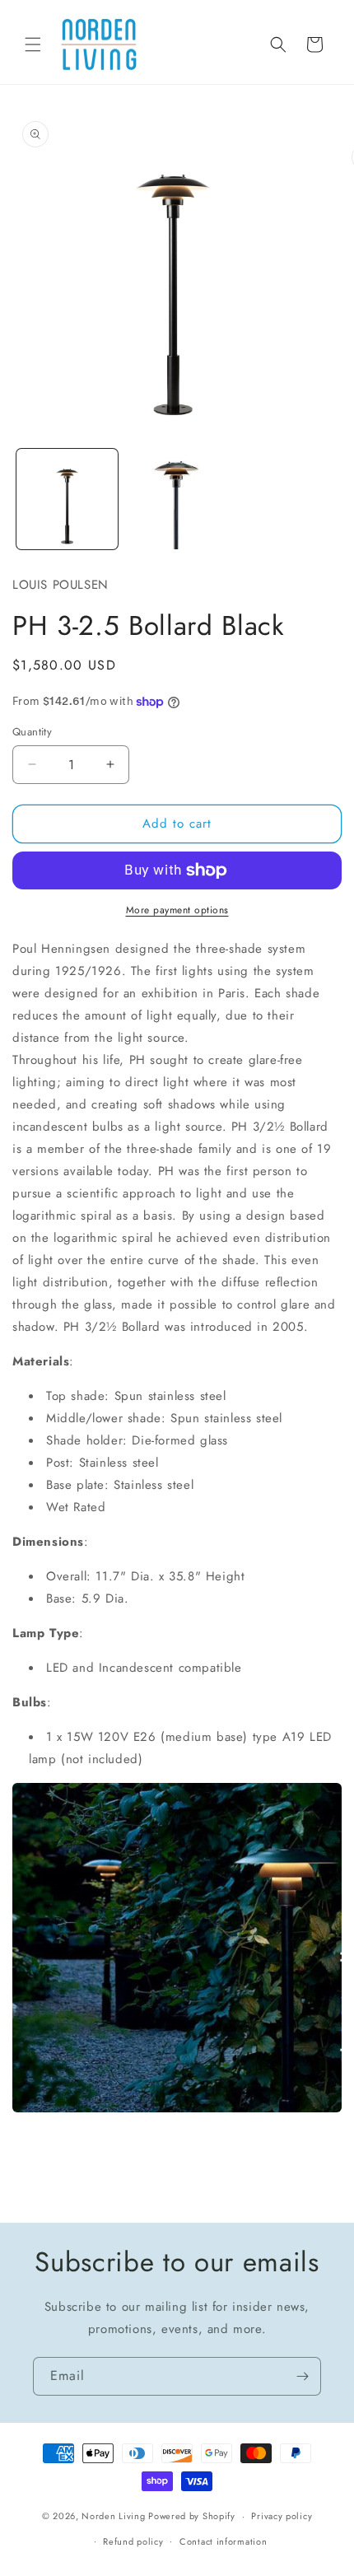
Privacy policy (282, 2516)
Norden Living (113, 2516)
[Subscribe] (302, 2376)
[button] (33, 44)
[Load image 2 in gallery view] (177, 499)
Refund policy (133, 2541)
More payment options (177, 910)
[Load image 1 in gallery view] (67, 499)
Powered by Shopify (192, 2516)
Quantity (32, 732)
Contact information (223, 2541)
